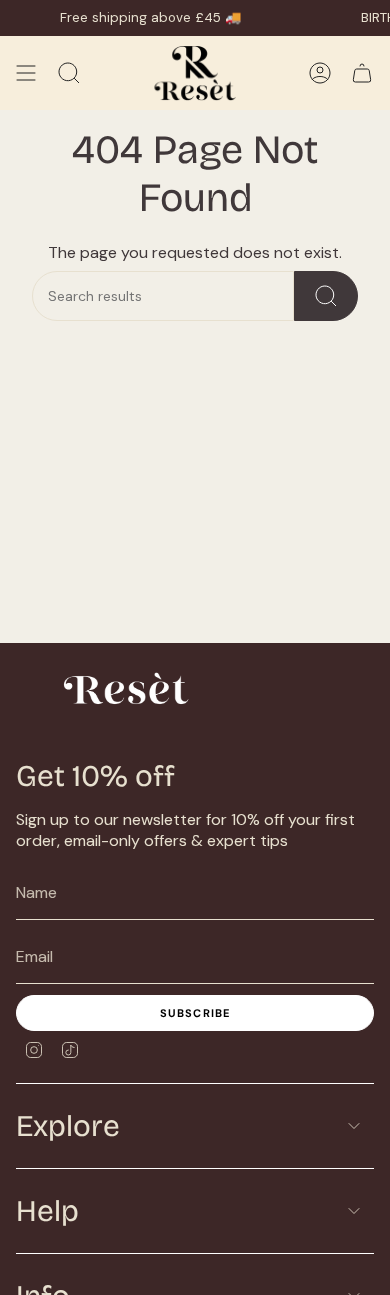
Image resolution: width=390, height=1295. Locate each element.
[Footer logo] (121, 690)
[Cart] (362, 73)
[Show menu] (26, 73)
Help (47, 1211)
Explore (68, 1126)
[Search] (326, 296)
